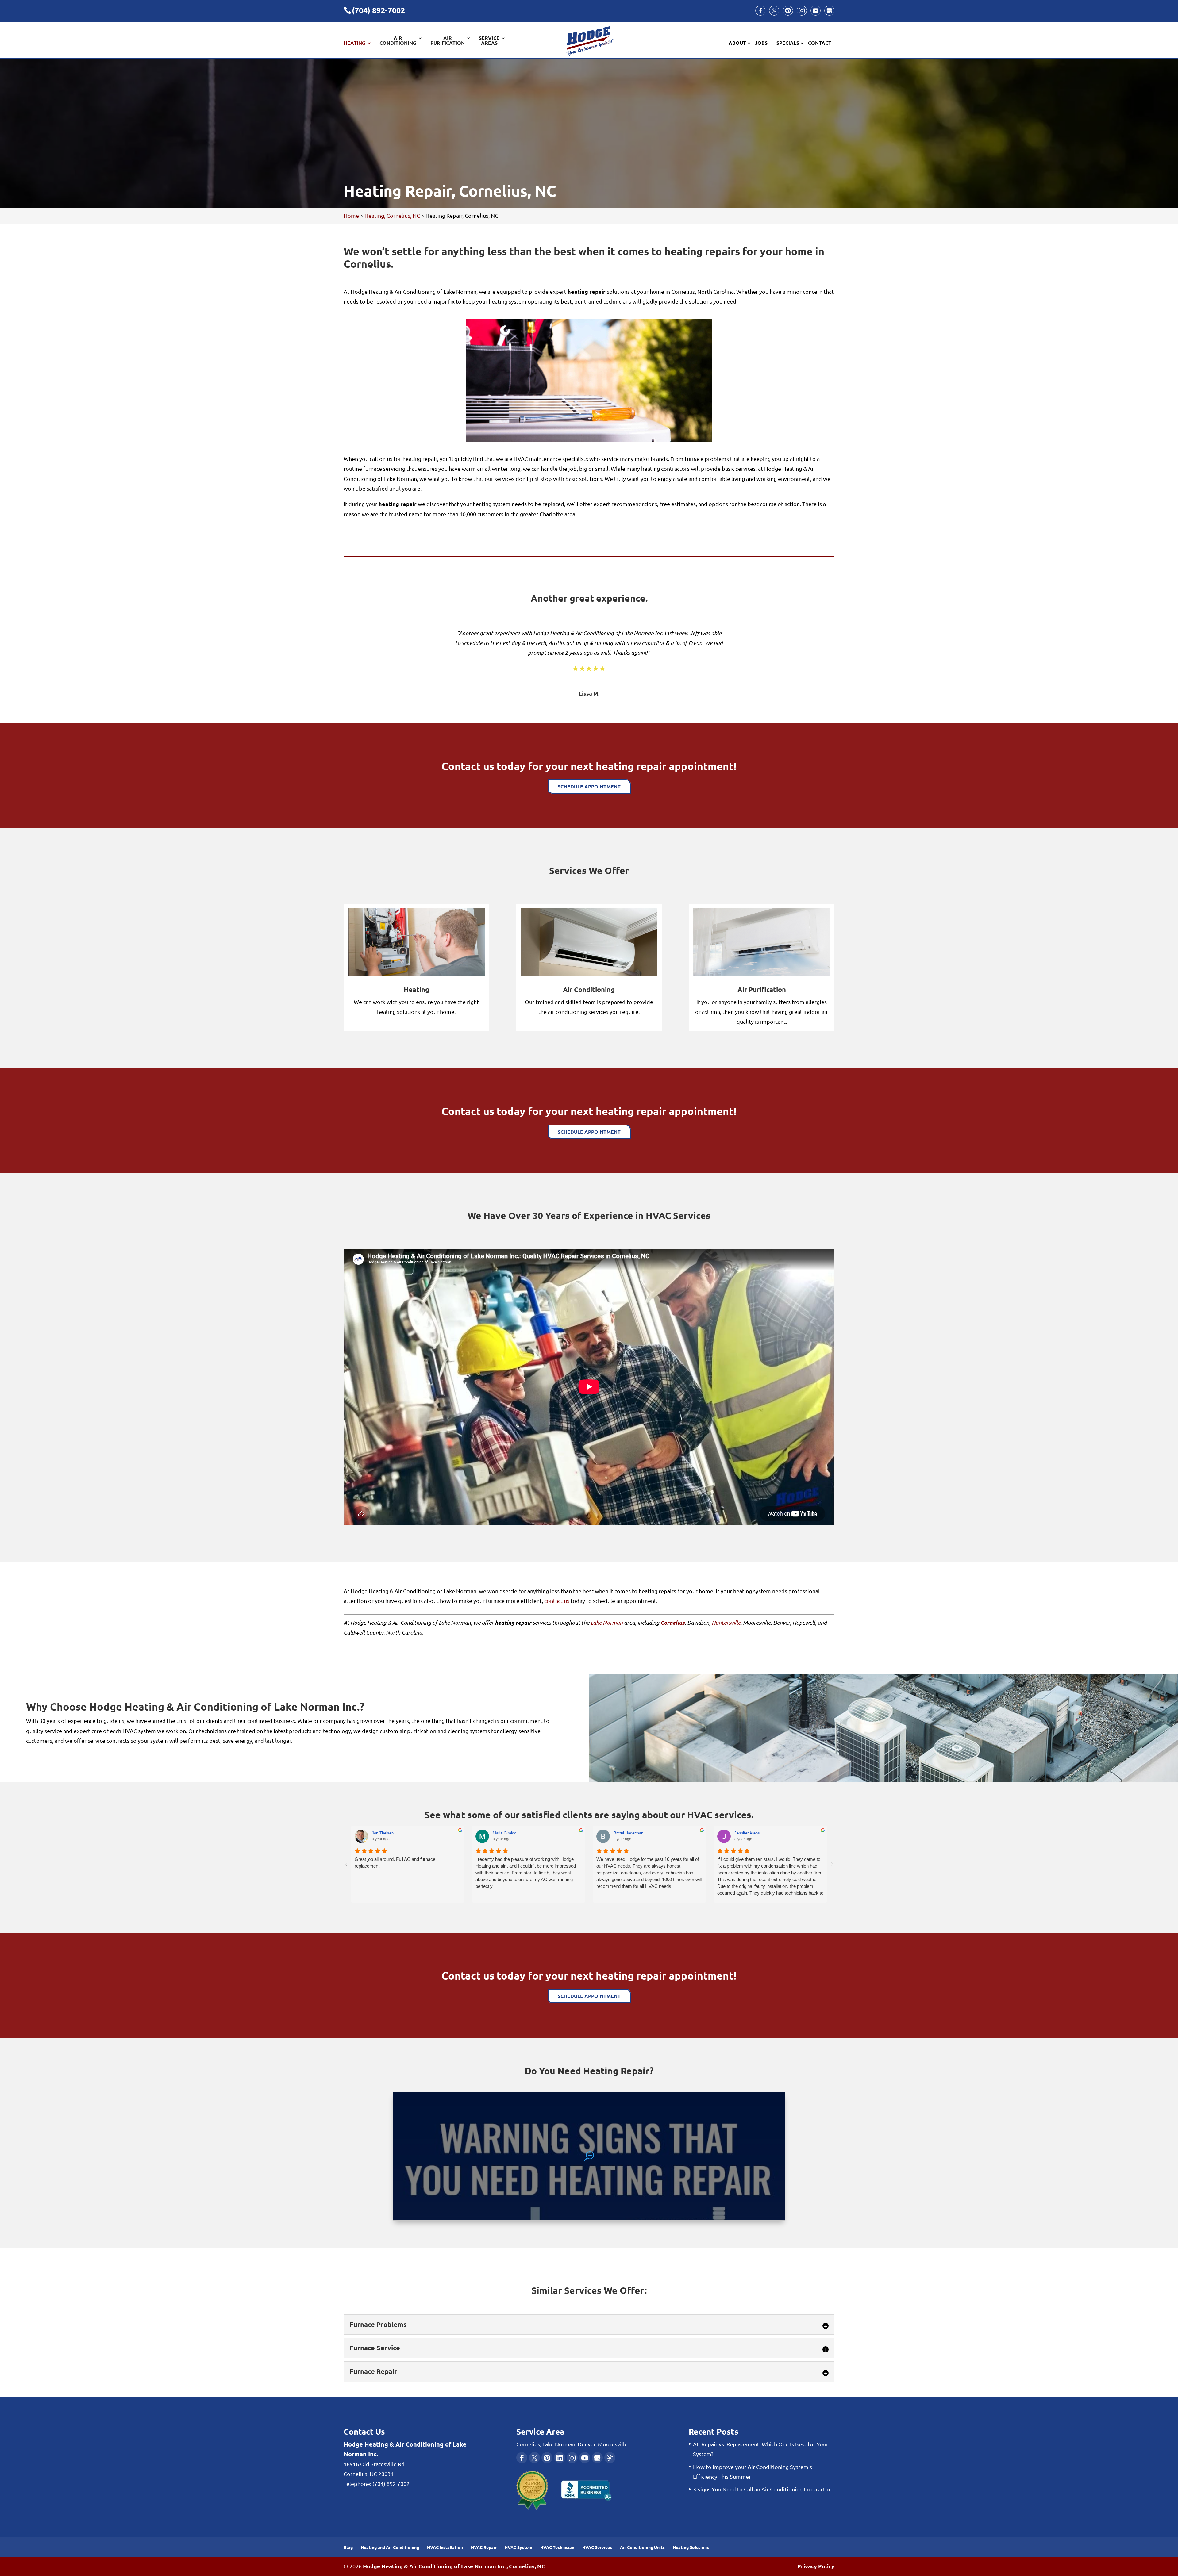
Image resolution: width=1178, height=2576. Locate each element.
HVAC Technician (557, 2547)
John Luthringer (385, 1833)
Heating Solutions (691, 2547)
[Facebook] (760, 11)
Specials (788, 43)
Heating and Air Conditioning (390, 2547)
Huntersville (726, 1623)
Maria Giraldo (746, 1833)
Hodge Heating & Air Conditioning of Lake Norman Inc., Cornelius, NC (454, 2566)
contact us (557, 1601)
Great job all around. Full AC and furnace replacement (637, 1863)
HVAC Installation (445, 2547)
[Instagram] (802, 11)
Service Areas (489, 41)
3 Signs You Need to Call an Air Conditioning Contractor (762, 2489)
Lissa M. (589, 693)
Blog (348, 2547)
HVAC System (518, 2547)
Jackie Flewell (505, 1833)
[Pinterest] (788, 11)
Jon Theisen (624, 1833)
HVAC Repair (484, 2547)
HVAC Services (597, 2547)
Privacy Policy (816, 2566)
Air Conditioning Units (642, 2547)
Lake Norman (607, 1623)
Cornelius (673, 1623)
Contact (820, 43)
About (737, 43)
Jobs (761, 43)
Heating (354, 43)
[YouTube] (816, 11)
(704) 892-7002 (378, 10)
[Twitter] (774, 11)
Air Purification (448, 41)
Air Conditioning (398, 41)
